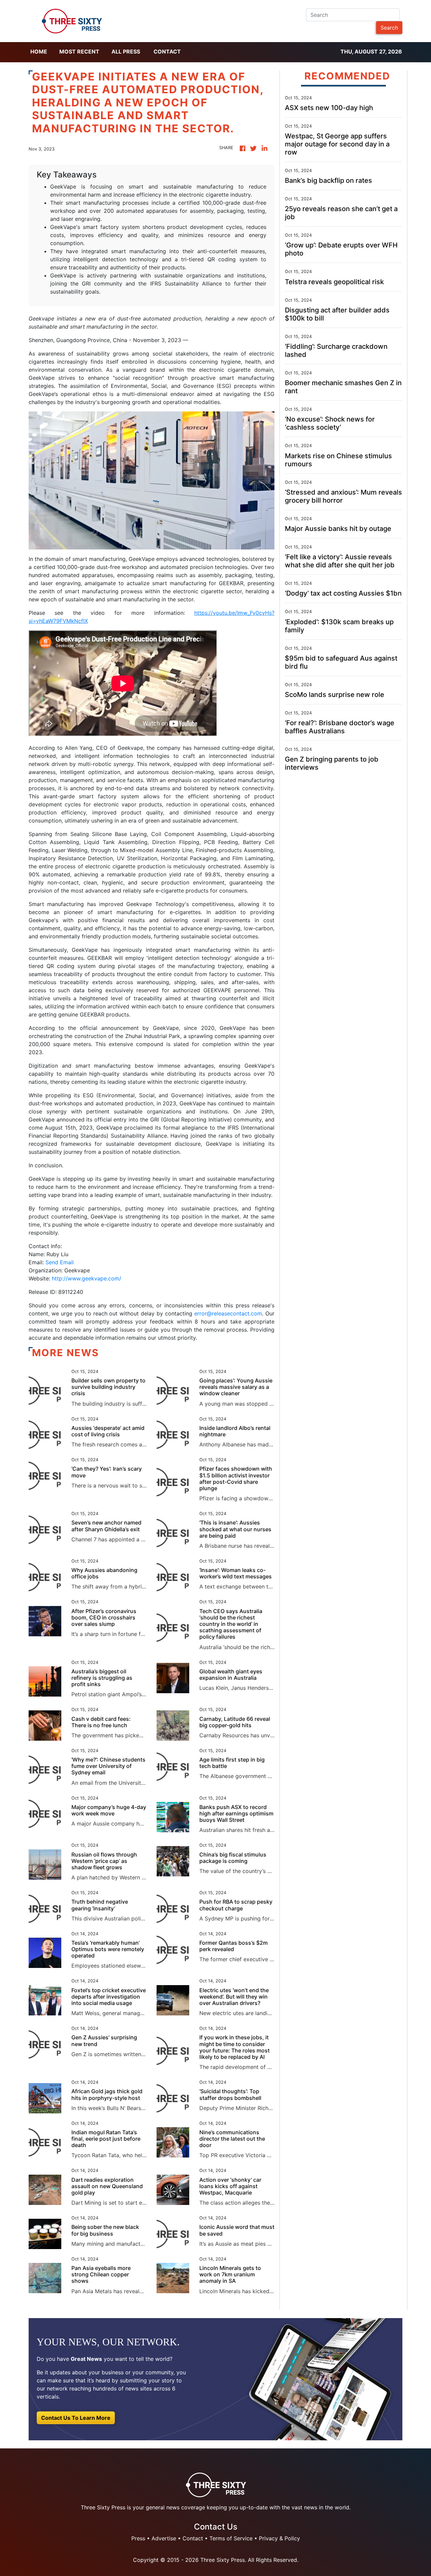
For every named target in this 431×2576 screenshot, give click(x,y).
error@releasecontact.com (228, 1313)
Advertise (164, 2538)
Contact (167, 52)
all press (126, 52)
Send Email (60, 1262)
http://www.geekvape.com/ (87, 1278)
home (39, 52)
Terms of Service (231, 2538)
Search (389, 28)
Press (138, 2538)
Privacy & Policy (279, 2538)
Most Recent (79, 52)
